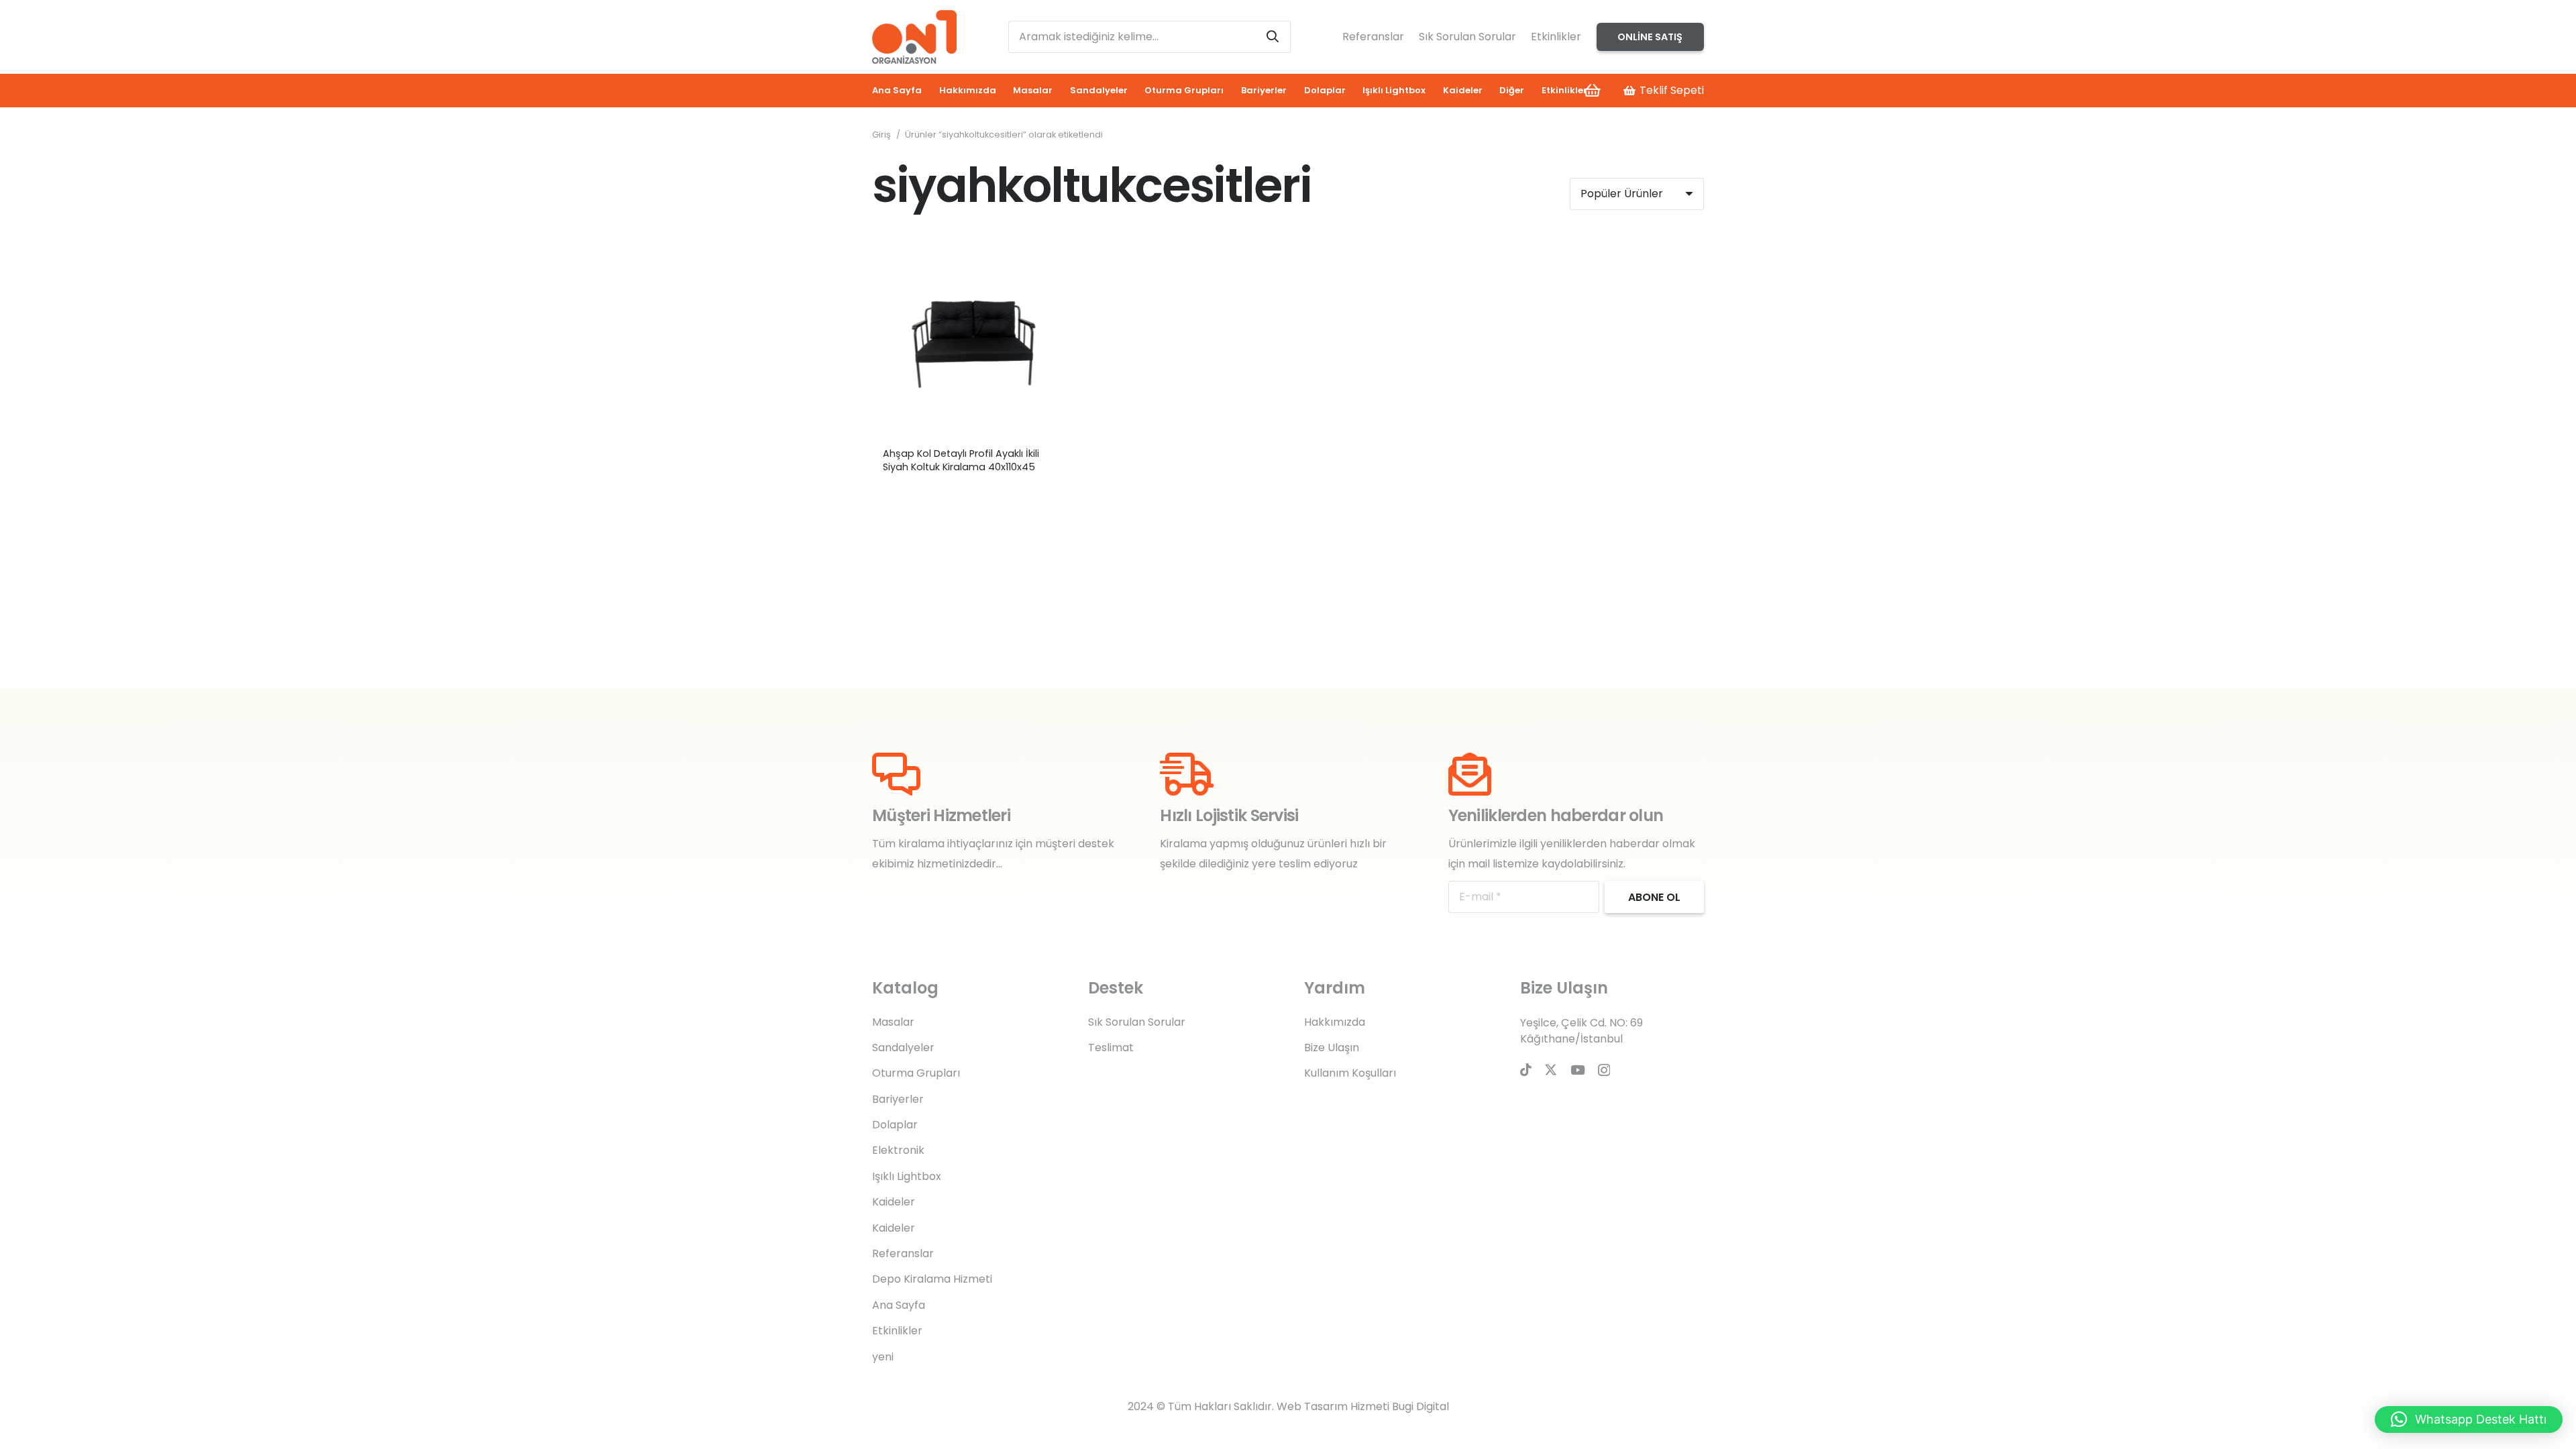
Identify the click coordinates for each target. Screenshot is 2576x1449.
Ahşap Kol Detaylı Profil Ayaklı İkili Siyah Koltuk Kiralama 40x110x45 (961, 460)
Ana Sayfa (899, 1305)
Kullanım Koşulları (1350, 1073)
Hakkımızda (1335, 1022)
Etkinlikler (1556, 37)
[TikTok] (1526, 1070)
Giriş (881, 135)
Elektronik (898, 1150)
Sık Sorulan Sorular (1467, 37)
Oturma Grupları (916, 1073)
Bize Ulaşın (1332, 1048)
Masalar (893, 1022)
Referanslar (1373, 37)
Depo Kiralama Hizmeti (932, 1279)
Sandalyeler (903, 1048)
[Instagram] (1604, 1070)
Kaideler (894, 1202)
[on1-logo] (914, 37)
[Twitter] (1551, 1070)
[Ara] (1273, 37)
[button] (2469, 1419)
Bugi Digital (1420, 1406)
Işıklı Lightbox (907, 1176)
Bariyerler (898, 1099)
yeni (883, 1357)
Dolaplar (895, 1125)
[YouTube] (1578, 1070)
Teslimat (1111, 1048)
